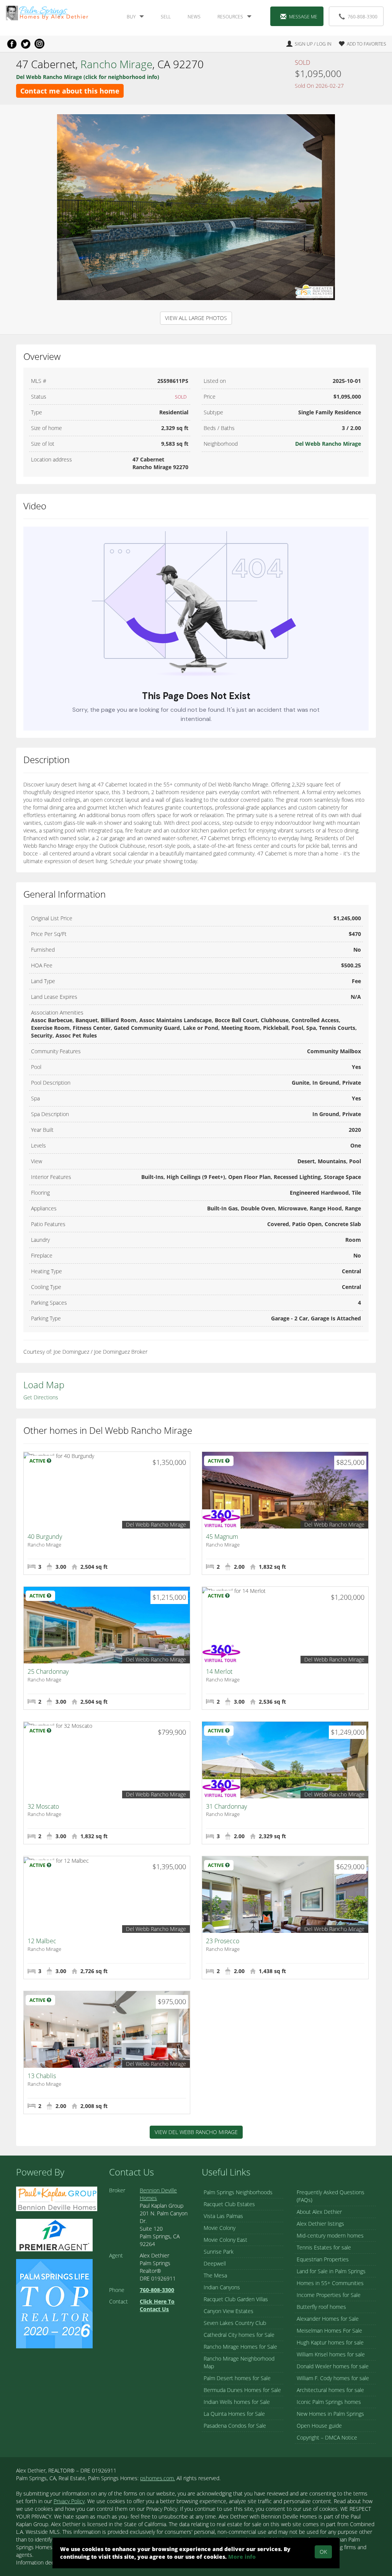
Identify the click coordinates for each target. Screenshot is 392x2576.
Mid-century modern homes (330, 2235)
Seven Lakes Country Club (235, 2323)
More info (242, 2557)
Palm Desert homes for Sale (237, 2378)
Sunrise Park (219, 2252)
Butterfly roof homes (321, 2307)
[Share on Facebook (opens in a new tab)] (12, 44)
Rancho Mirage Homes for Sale (240, 2347)
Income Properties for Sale (329, 2295)
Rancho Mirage (116, 64)
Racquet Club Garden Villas (236, 2299)
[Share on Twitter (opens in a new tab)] (26, 44)
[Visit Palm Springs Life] (54, 2303)
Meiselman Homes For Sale (329, 2331)
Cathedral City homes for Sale (239, 2335)
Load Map (44, 1385)
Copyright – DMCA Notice (327, 2437)
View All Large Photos (196, 318)
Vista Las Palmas (223, 2216)
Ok (323, 2552)
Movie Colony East (225, 2240)
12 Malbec (42, 1941)
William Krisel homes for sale (331, 2354)
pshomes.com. (158, 2478)
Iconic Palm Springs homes (329, 2402)
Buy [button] (131, 17)
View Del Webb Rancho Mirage (196, 2132)
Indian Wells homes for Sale (237, 2402)
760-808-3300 (363, 17)
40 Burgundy (45, 1537)
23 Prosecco (223, 1941)
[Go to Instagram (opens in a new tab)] (39, 44)
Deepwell (215, 2263)
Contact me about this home (70, 91)
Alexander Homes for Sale (328, 2319)
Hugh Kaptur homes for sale (330, 2342)
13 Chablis (42, 2076)
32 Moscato (43, 1806)
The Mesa (215, 2275)
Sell (166, 17)
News (194, 17)
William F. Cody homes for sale (333, 2378)
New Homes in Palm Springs (330, 2414)
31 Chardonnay (226, 1806)
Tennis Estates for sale (324, 2247)
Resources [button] (230, 17)
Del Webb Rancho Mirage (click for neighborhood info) (88, 77)
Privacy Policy (69, 2501)
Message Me (303, 17)
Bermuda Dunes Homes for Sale (242, 2390)
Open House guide (319, 2426)
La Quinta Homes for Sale (234, 2414)
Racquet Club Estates (229, 2204)
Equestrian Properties (323, 2259)
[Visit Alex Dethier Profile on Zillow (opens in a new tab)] (54, 2234)
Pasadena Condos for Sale (235, 2426)
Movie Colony (220, 2228)
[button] (359, 44)
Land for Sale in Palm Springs (331, 2271)
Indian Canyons (222, 2287)
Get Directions (41, 1397)
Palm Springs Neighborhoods (238, 2192)
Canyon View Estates (229, 2311)
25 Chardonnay (48, 1671)
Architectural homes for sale (330, 2390)
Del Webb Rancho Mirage (328, 444)
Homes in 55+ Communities (330, 2283)
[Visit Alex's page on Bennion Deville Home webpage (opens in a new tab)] (57, 2198)
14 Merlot (219, 1671)
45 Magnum (222, 1537)
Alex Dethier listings (320, 2224)
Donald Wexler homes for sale (333, 2366)
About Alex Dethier (319, 2212)
